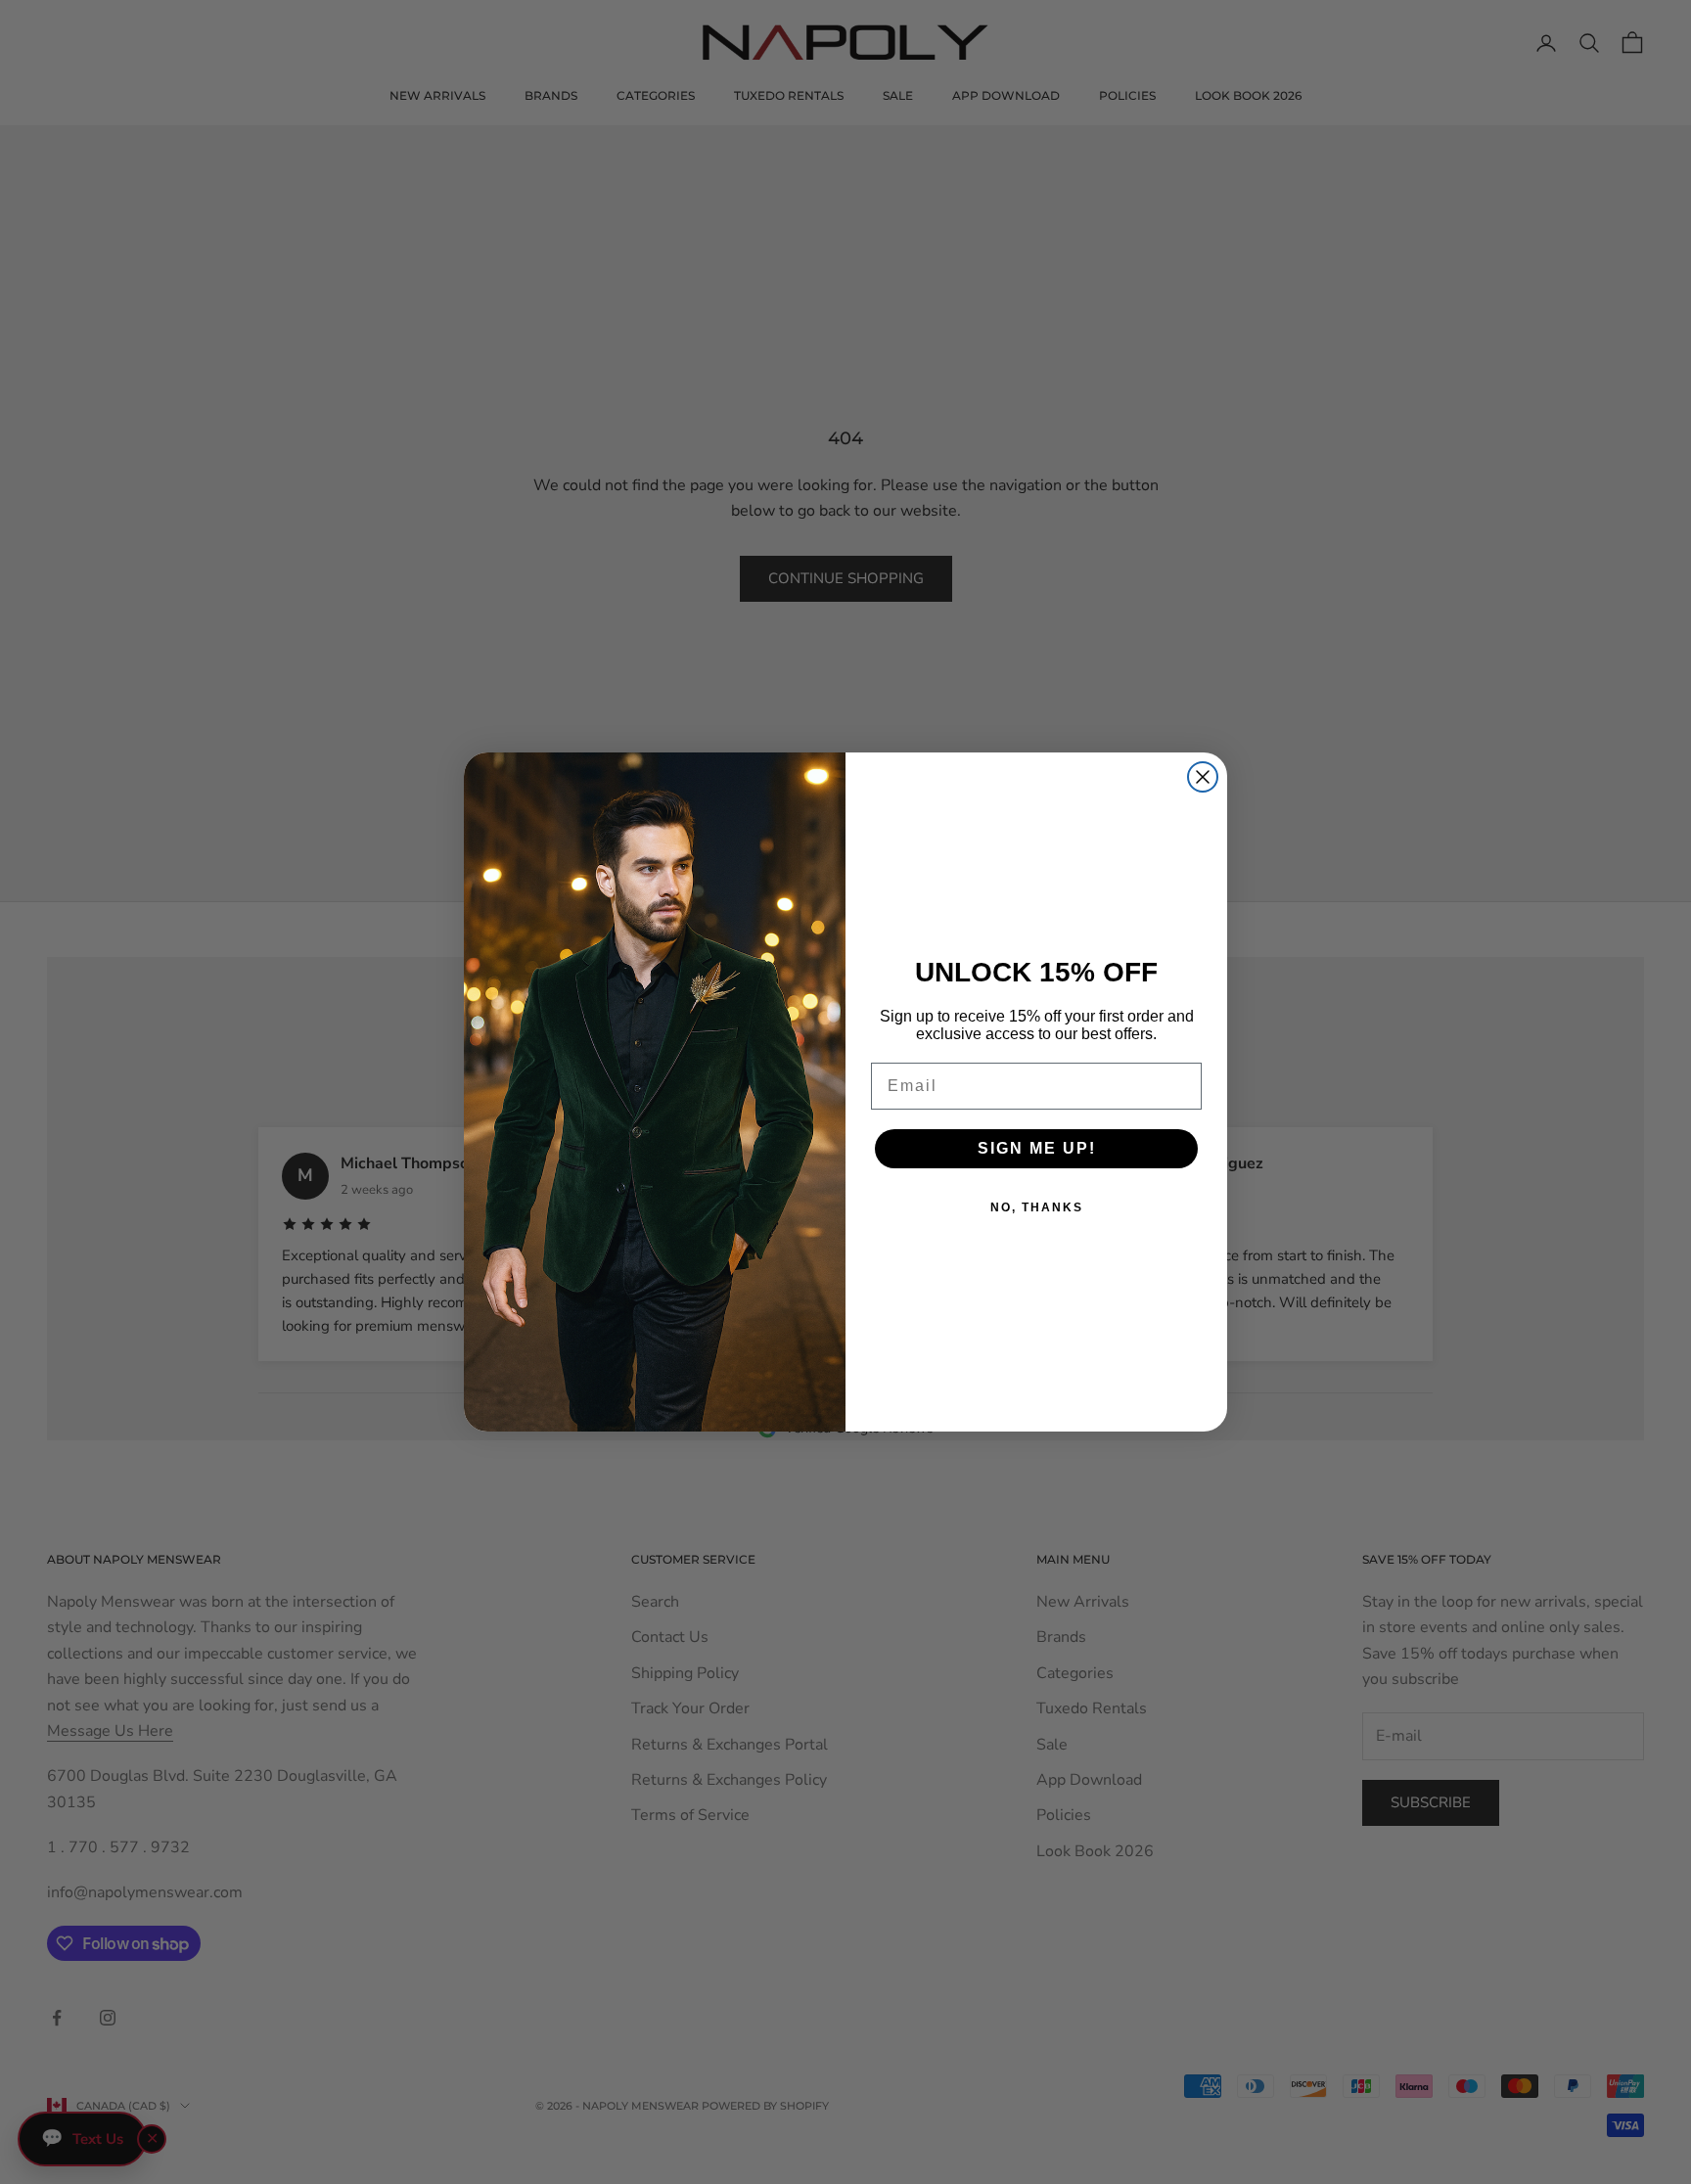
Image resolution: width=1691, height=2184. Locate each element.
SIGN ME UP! (1037, 1148)
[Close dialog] (1203, 777)
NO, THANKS (1037, 1207)
